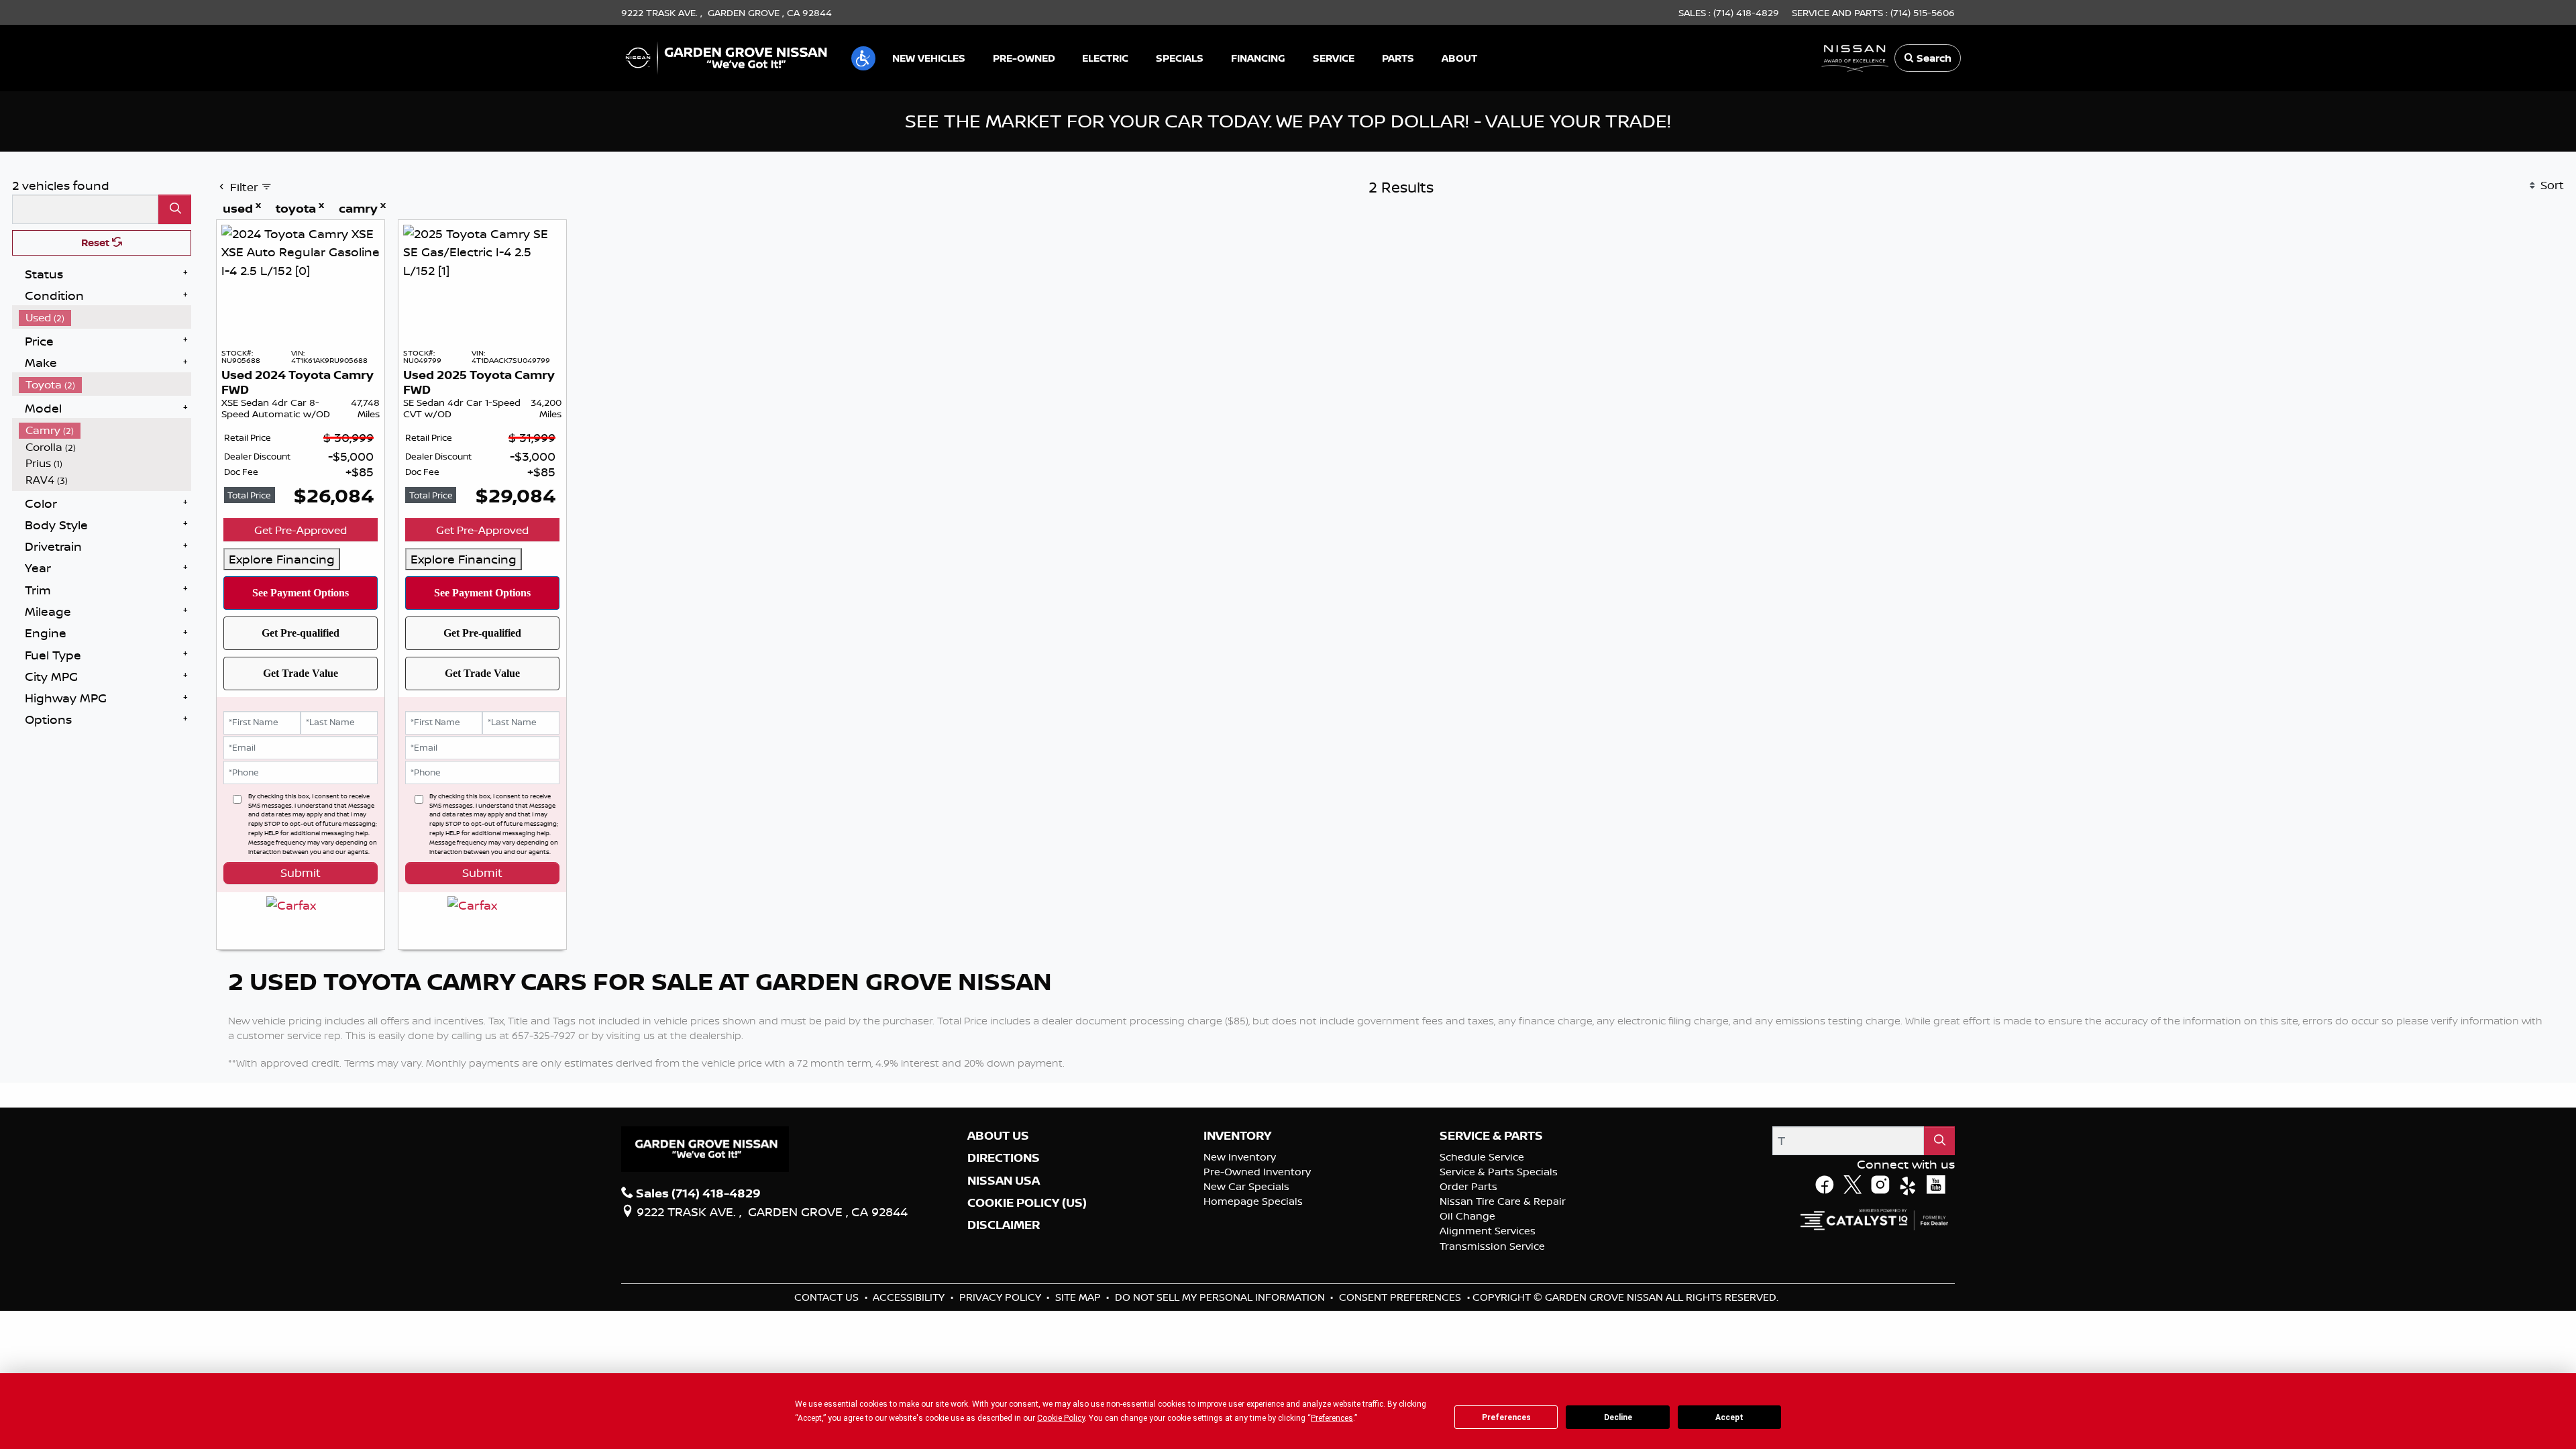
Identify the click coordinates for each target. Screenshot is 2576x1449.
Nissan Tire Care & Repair (1503, 1220)
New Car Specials (1246, 1205)
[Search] (175, 209)
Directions (1004, 1177)
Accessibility (910, 1315)
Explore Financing (282, 559)
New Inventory (1240, 1176)
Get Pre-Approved (301, 530)
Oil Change (1467, 1235)
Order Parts (1468, 1205)
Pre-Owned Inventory (1257, 1190)
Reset (97, 243)
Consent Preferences (1400, 1315)
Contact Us (828, 1315)
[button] (863, 58)
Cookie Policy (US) (1027, 1222)
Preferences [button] (1332, 1418)
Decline (1618, 1417)
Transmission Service (1492, 1264)
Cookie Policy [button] (1061, 1418)
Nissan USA (1004, 1199)
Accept (1729, 1417)
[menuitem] (105, 318)
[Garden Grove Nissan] (727, 56)
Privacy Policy (1002, 1315)
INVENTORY (1237, 1154)
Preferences (1506, 1417)
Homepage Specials (1253, 1220)
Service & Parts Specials (1499, 1190)
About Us (998, 1154)
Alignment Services (1488, 1249)
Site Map (1079, 1315)
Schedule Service (1482, 1176)
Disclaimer (1004, 1244)
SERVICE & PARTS (1491, 1154)
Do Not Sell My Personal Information (1221, 1315)
